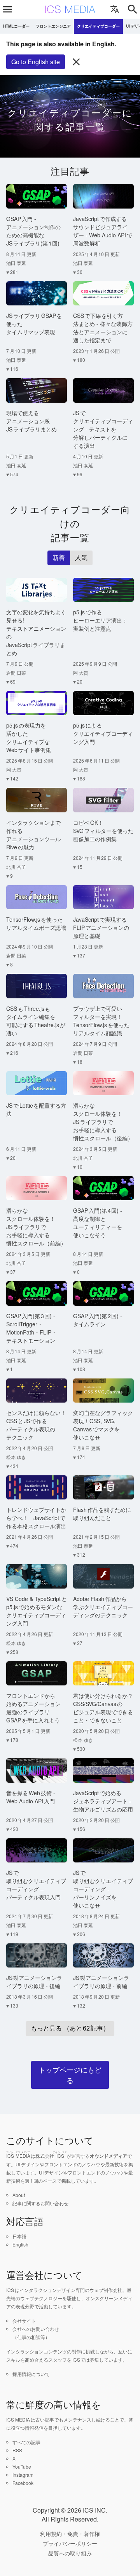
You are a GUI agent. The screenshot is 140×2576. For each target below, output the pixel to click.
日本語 (19, 2236)
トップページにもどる (70, 2075)
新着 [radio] (59, 558)
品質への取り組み (70, 2553)
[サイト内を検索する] (133, 9)
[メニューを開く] (7, 9)
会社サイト (24, 2321)
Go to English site (36, 62)
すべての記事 (26, 2442)
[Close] (76, 62)
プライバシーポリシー (70, 2543)
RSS (17, 2450)
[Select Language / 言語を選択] (115, 9)
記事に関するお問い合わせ (40, 2203)
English (20, 2244)
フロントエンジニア (53, 26)
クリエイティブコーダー (98, 26)
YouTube (22, 2466)
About (19, 2195)
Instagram (23, 2475)
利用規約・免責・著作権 (70, 2534)
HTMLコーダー (16, 26)
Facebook (23, 2483)
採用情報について (31, 2374)
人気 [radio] (81, 558)
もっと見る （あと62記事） (70, 2028)
